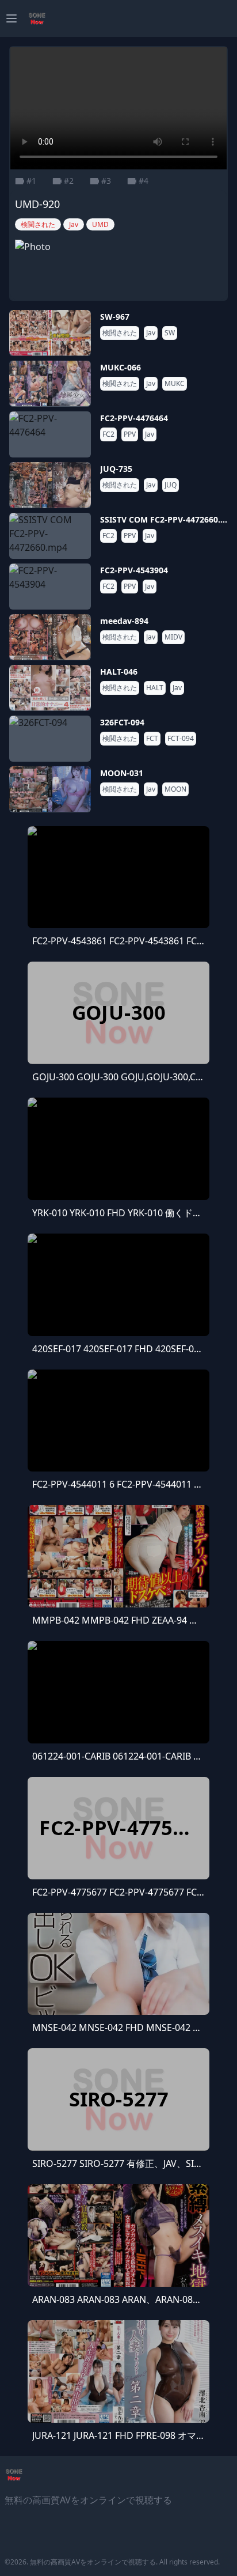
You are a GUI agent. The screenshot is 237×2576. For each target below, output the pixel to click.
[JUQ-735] (50, 485)
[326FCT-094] (50, 739)
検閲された (120, 333)
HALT (155, 688)
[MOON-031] (50, 789)
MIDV (173, 637)
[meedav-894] (50, 637)
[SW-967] (50, 333)
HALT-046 (119, 672)
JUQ (171, 485)
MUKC (175, 384)
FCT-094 (181, 739)
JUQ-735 (116, 469)
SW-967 (115, 317)
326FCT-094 (122, 722)
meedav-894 (124, 621)
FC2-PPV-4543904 (134, 570)
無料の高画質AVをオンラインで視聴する (93, 2562)
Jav (151, 333)
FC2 (108, 434)
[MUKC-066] (50, 384)
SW (170, 333)
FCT (152, 739)
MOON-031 (122, 773)
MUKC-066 (121, 367)
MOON (175, 789)
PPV (130, 434)
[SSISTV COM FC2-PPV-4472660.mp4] (50, 536)
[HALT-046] (50, 688)
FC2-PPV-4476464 (134, 418)
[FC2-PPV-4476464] (50, 434)
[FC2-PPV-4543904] (50, 587)
